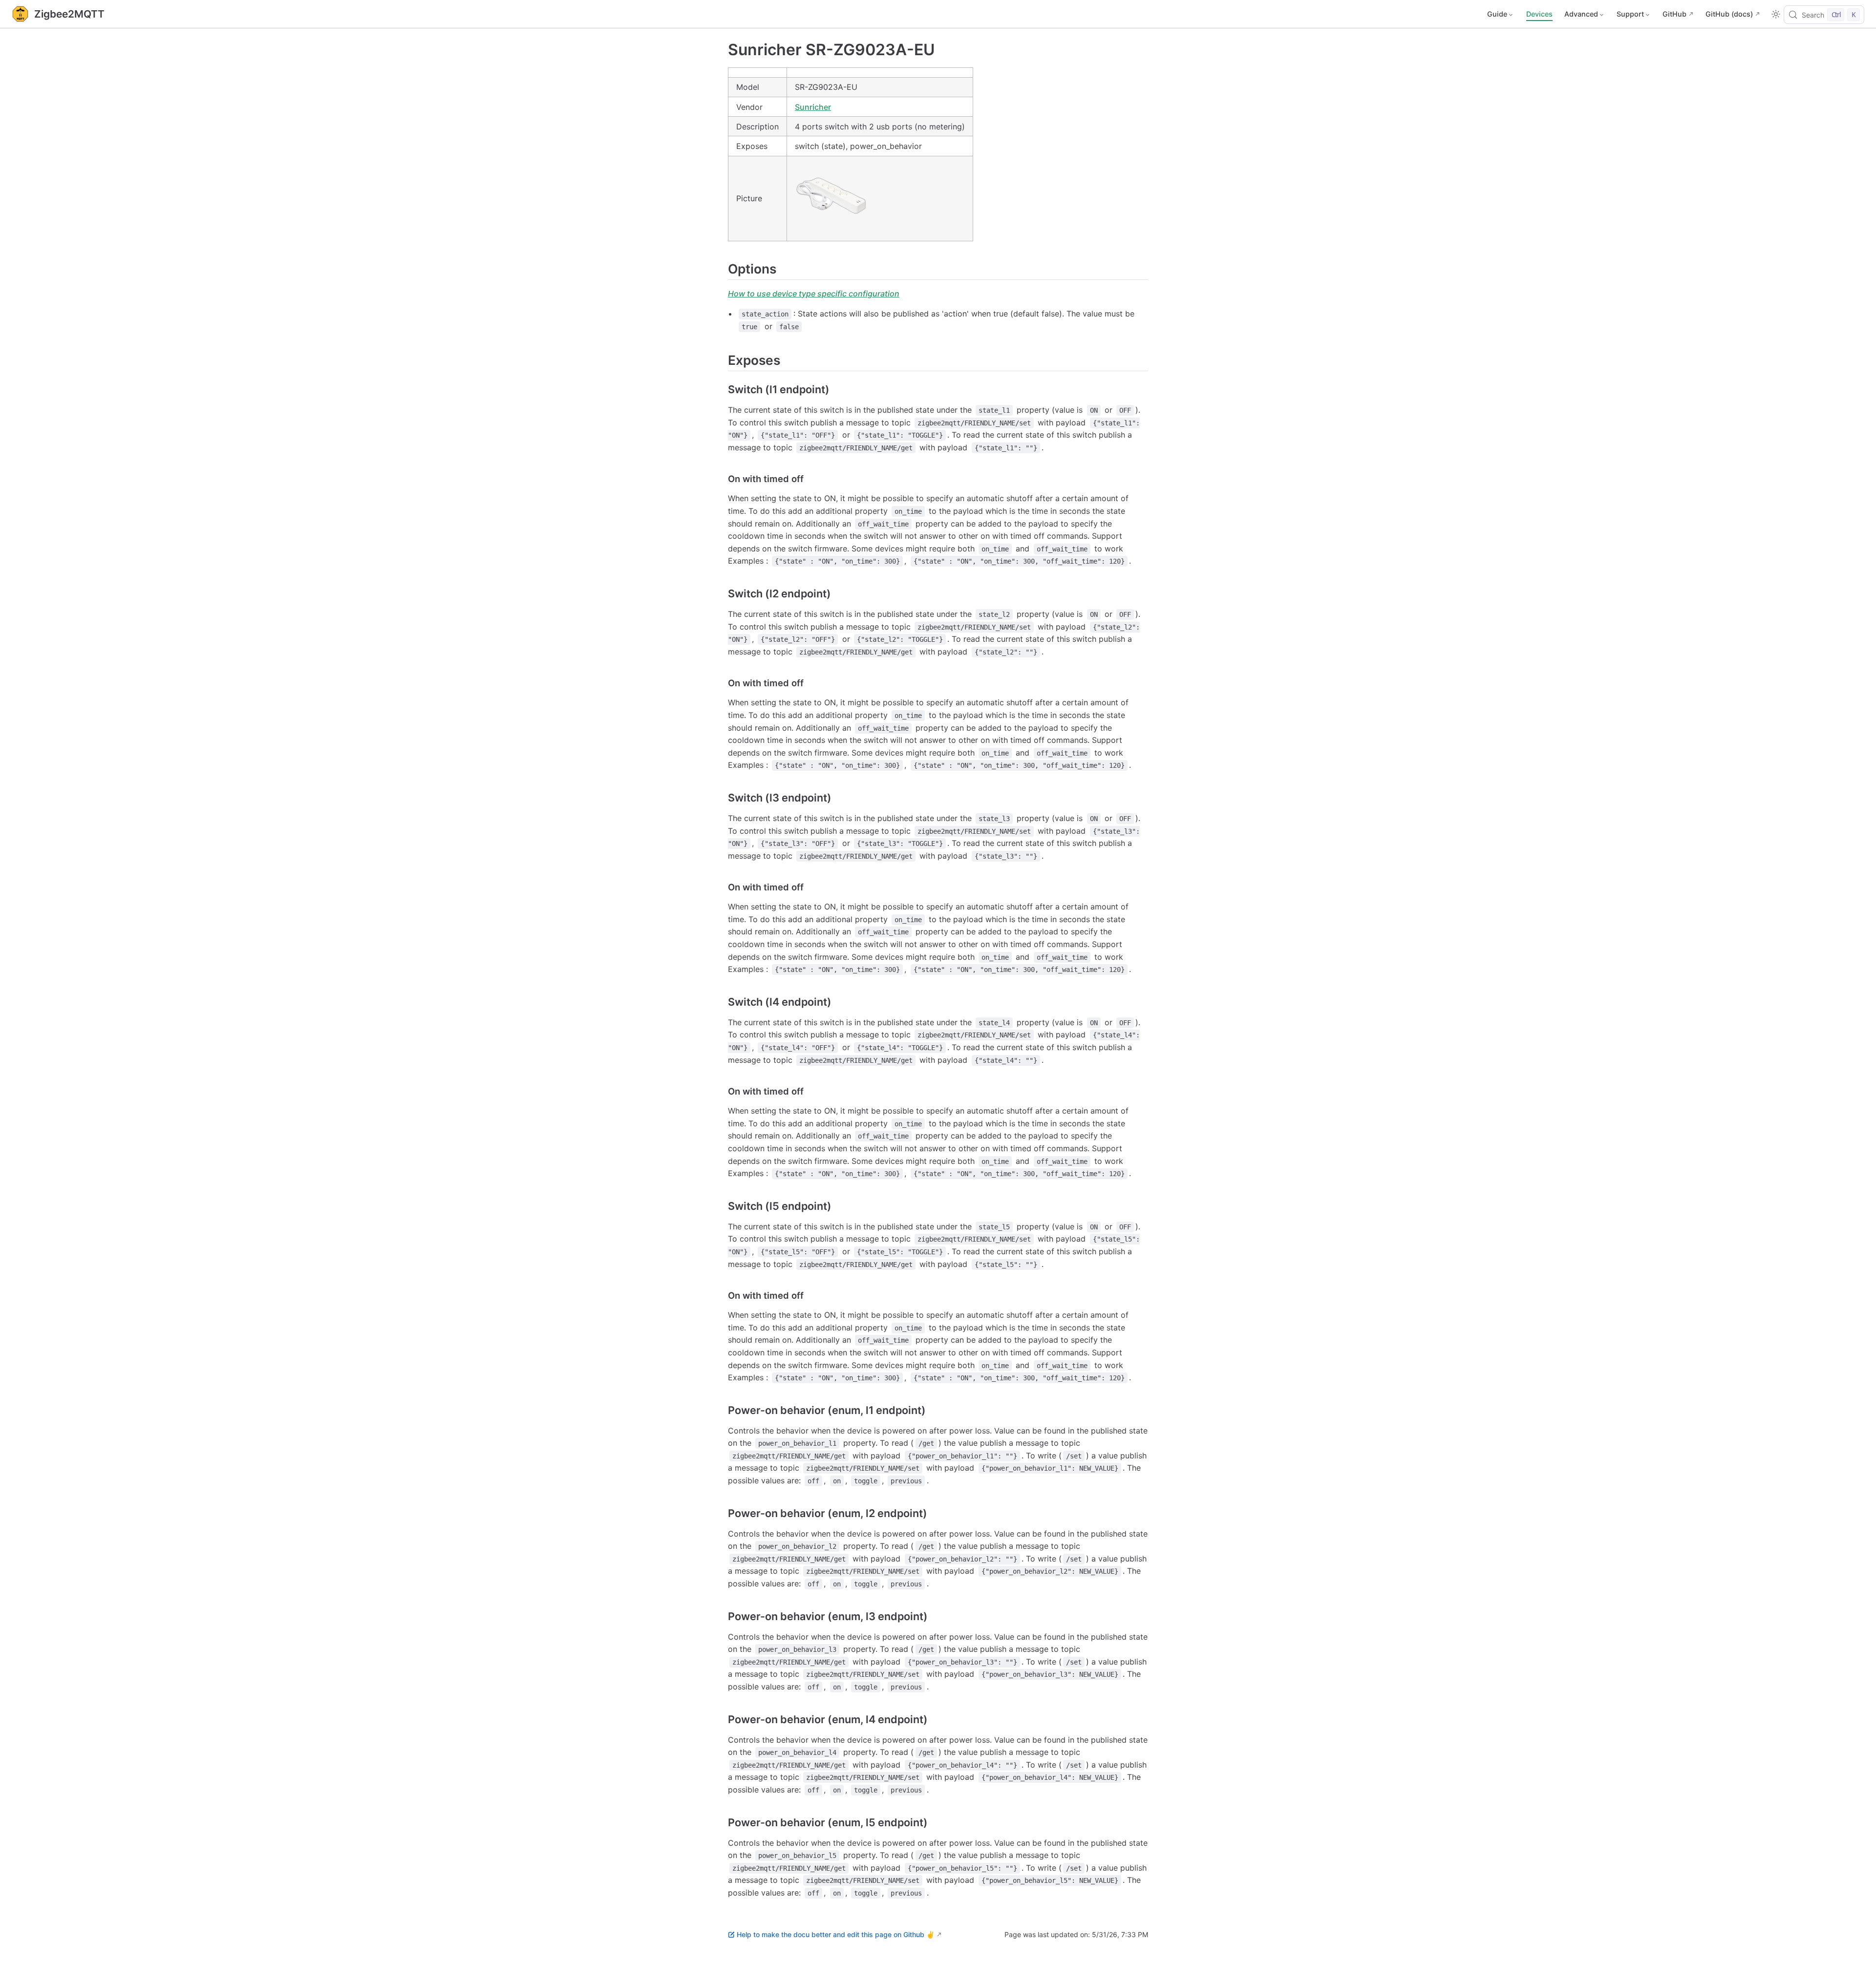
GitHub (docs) (1729, 14)
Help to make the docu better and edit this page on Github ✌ (836, 1934)
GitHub (1674, 14)
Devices (1539, 14)
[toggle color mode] (1776, 14)
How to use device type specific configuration (814, 294)
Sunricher (813, 107)
